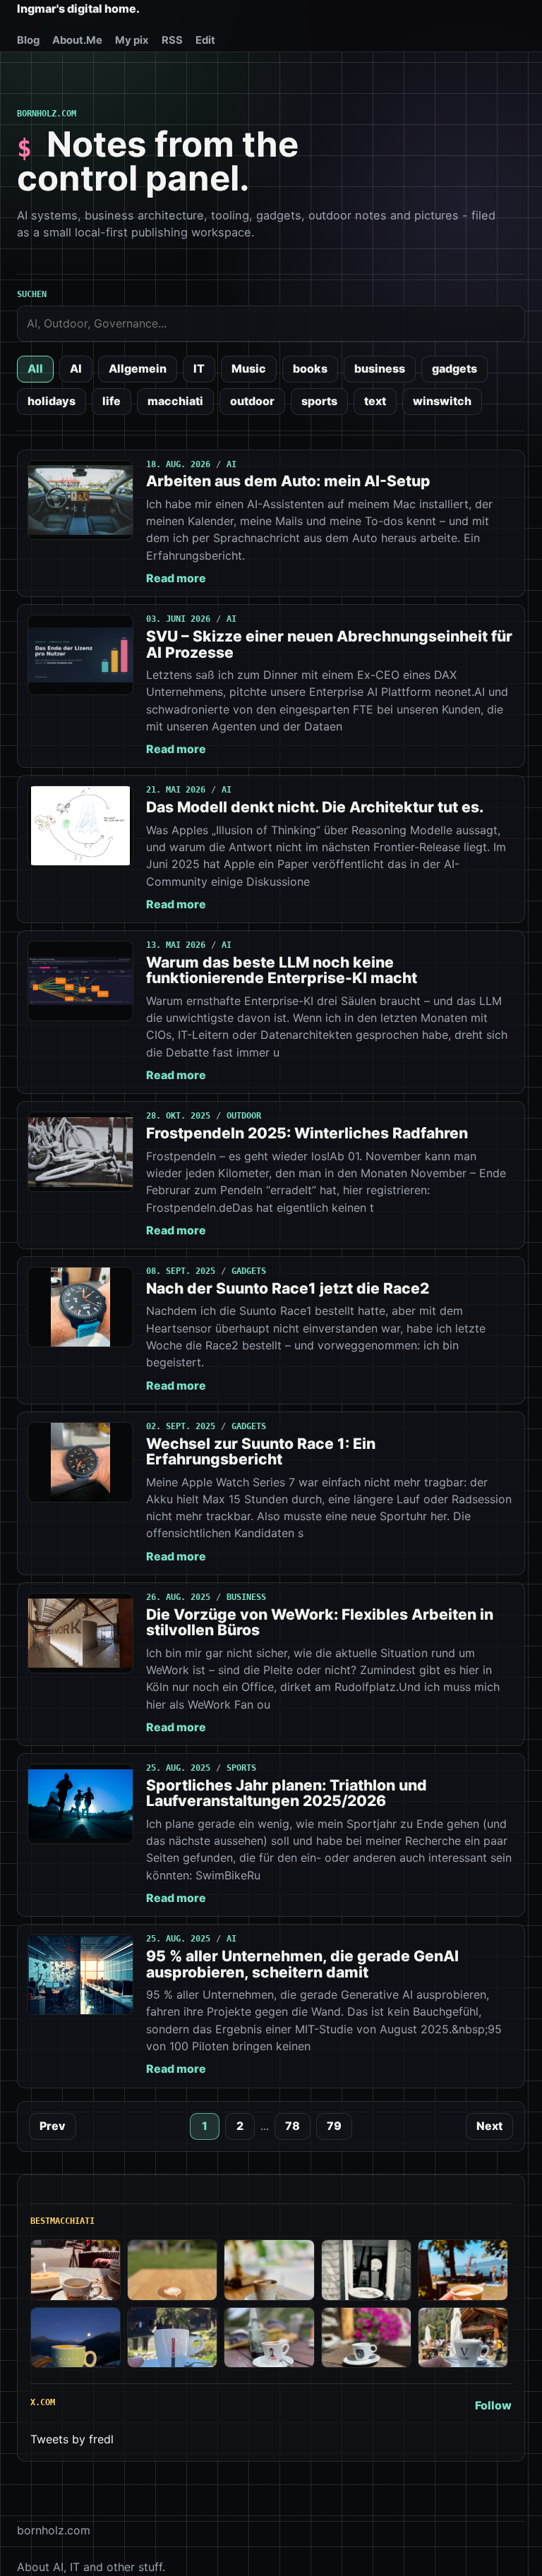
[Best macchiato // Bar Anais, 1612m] (366, 2338)
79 (334, 2126)
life (112, 401)
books (310, 368)
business (380, 368)
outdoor (252, 401)
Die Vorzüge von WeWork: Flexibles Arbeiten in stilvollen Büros (320, 1622)
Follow (493, 2405)
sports (319, 401)
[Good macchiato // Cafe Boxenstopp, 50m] (269, 2270)
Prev (53, 2126)
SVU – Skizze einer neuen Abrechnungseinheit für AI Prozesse (329, 644)
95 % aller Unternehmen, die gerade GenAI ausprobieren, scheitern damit (302, 1964)
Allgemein (138, 368)
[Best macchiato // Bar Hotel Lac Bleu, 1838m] (172, 2338)
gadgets (454, 368)
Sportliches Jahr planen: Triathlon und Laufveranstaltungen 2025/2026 (287, 1793)
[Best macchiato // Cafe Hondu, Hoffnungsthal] (366, 2270)
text (375, 401)
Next (489, 2126)
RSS (172, 40)
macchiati (175, 401)
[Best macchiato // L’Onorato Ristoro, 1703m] (463, 2338)
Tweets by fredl (72, 2439)
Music (249, 368)
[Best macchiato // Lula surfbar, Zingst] (172, 2270)
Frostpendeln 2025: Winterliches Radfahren (307, 1133)
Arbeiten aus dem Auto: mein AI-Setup (288, 481)
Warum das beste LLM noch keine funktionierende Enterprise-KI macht (282, 970)
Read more (176, 578)
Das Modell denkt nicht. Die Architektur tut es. (315, 807)
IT (199, 368)
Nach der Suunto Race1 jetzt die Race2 (288, 1288)
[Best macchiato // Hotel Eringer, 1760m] (76, 2338)
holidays (52, 401)
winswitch (442, 401)
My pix (132, 40)
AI (76, 368)
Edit (205, 40)
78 (293, 2126)
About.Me (77, 40)
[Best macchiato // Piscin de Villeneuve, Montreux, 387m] (463, 2270)
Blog (28, 40)
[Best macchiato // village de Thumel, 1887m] (269, 2338)
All (35, 368)
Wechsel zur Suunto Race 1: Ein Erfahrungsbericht (261, 1451)
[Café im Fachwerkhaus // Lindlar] (76, 2270)
